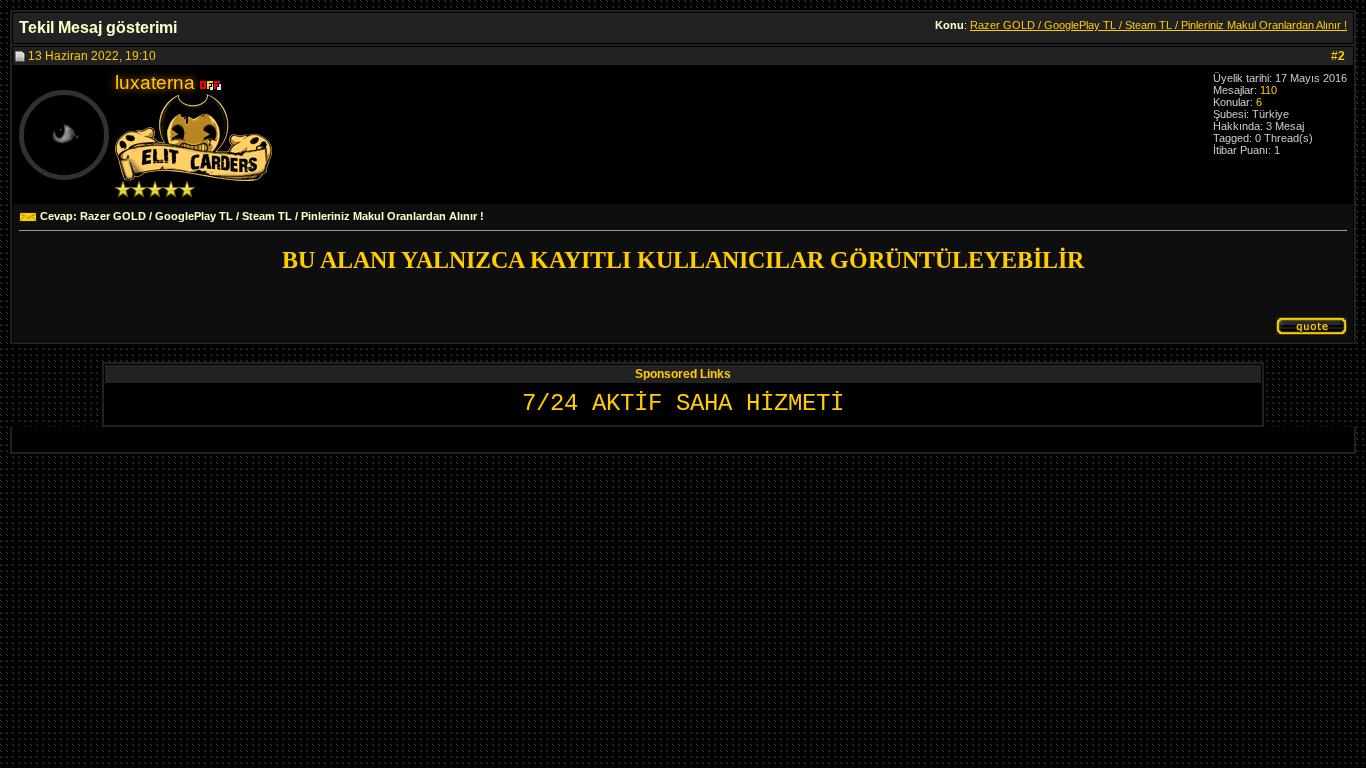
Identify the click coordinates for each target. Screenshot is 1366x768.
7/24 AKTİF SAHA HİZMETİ (683, 403)
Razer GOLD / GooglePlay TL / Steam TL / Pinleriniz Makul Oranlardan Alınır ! (1158, 25)
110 (1268, 90)
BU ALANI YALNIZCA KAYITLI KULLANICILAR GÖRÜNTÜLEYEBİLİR (683, 260)
